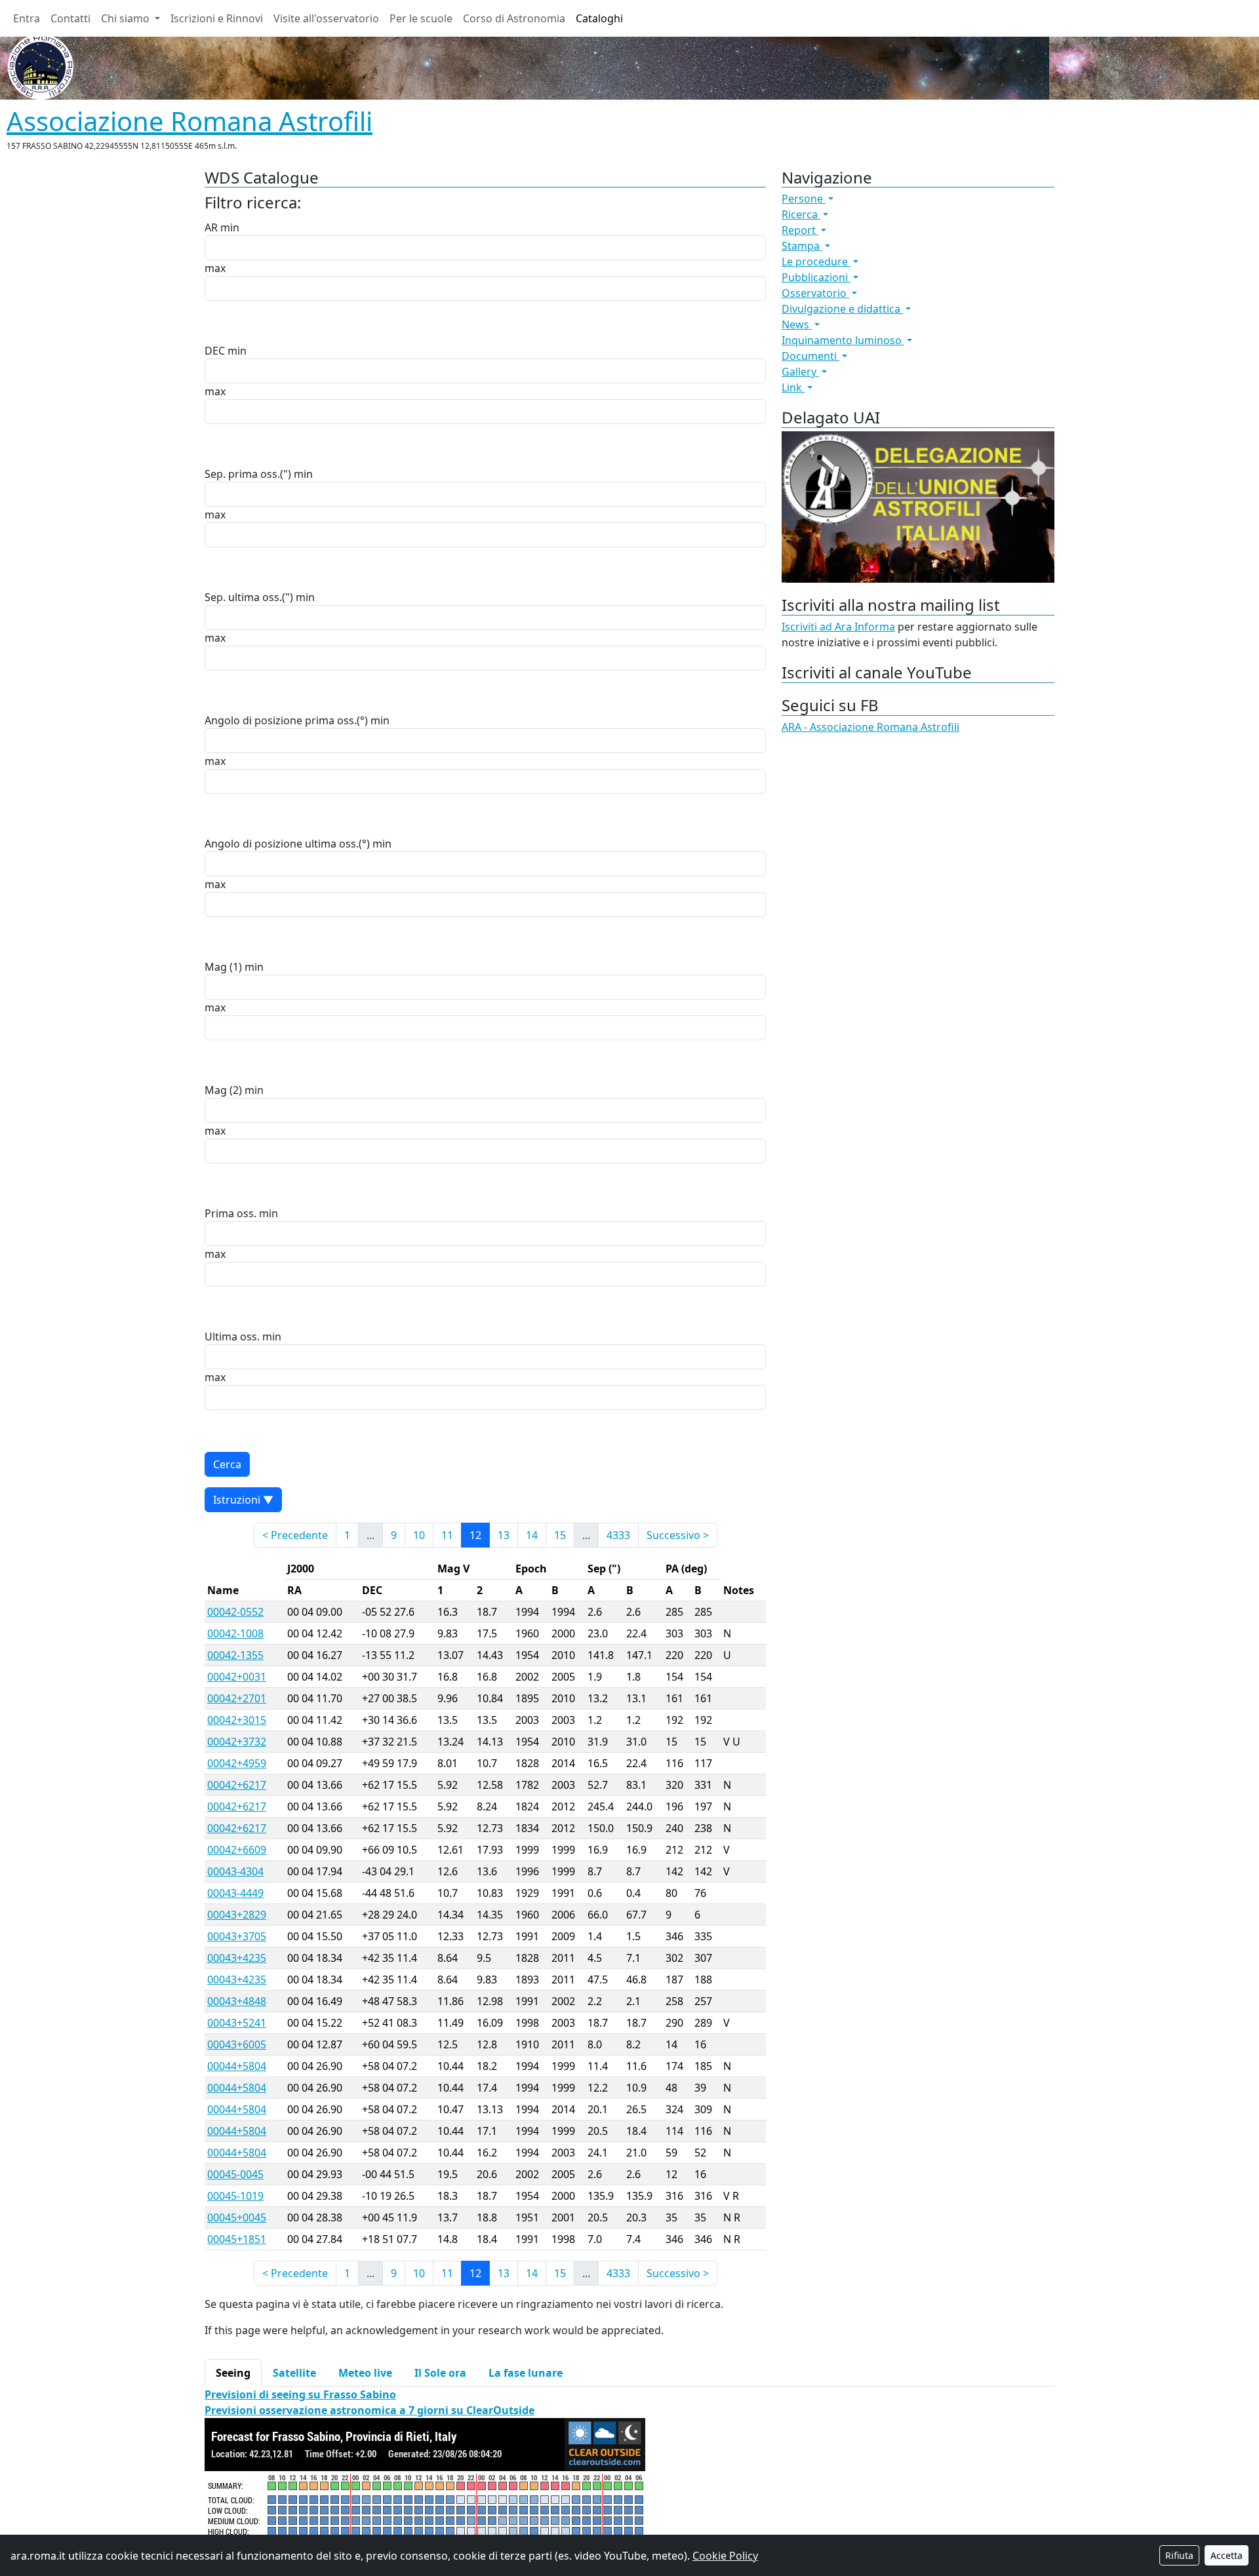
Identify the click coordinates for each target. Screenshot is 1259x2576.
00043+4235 (237, 1958)
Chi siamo (127, 18)
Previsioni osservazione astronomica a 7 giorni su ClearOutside (370, 2410)
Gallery (800, 372)
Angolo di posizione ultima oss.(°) (287, 844)
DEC (215, 351)
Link (793, 387)
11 (447, 1535)
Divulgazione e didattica (842, 309)
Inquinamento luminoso (843, 340)
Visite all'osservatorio (326, 18)
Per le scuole (421, 18)
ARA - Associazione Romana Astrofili (870, 727)
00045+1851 (237, 2239)
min (230, 227)
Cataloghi (599, 18)
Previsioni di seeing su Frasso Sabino (300, 2394)
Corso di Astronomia (514, 18)
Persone (804, 199)
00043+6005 (237, 2044)
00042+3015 (237, 1720)
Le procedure (816, 262)
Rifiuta (1179, 2555)
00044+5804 (237, 2066)
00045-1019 (235, 2196)
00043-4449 (235, 1893)
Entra (27, 18)
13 (504, 1535)
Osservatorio (815, 293)
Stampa (802, 246)
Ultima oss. (232, 1337)
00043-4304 (235, 1871)
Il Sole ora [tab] (440, 2373)
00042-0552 (235, 1612)
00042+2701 (237, 1698)
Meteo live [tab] (365, 2373)
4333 (618, 1535)
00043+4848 (237, 2001)
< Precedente (295, 1535)
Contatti (70, 18)
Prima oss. (230, 1213)
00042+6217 (237, 1785)
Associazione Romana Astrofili (190, 121)
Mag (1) (223, 967)
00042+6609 (237, 1850)
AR (211, 227)
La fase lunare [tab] (526, 2373)
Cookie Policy (725, 2556)
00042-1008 (235, 1633)
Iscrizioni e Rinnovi (217, 18)
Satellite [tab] (294, 2373)
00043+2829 (237, 1915)
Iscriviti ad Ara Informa (838, 627)
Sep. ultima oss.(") (249, 597)
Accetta (1227, 2555)
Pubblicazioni (816, 277)
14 (532, 1535)
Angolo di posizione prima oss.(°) (286, 720)
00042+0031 (237, 1677)
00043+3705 (237, 1936)
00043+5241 (237, 2023)
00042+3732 (237, 1742)
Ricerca (801, 214)
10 (419, 1535)
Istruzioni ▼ (243, 1500)
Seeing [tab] (233, 2373)
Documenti (810, 356)
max (215, 268)
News (797, 324)
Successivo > (678, 1535)
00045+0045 (237, 2217)
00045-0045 (235, 2174)
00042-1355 (235, 1655)
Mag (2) (223, 1090)
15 (560, 1535)
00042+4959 (237, 1763)
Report (800, 230)
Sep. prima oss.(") (248, 474)
